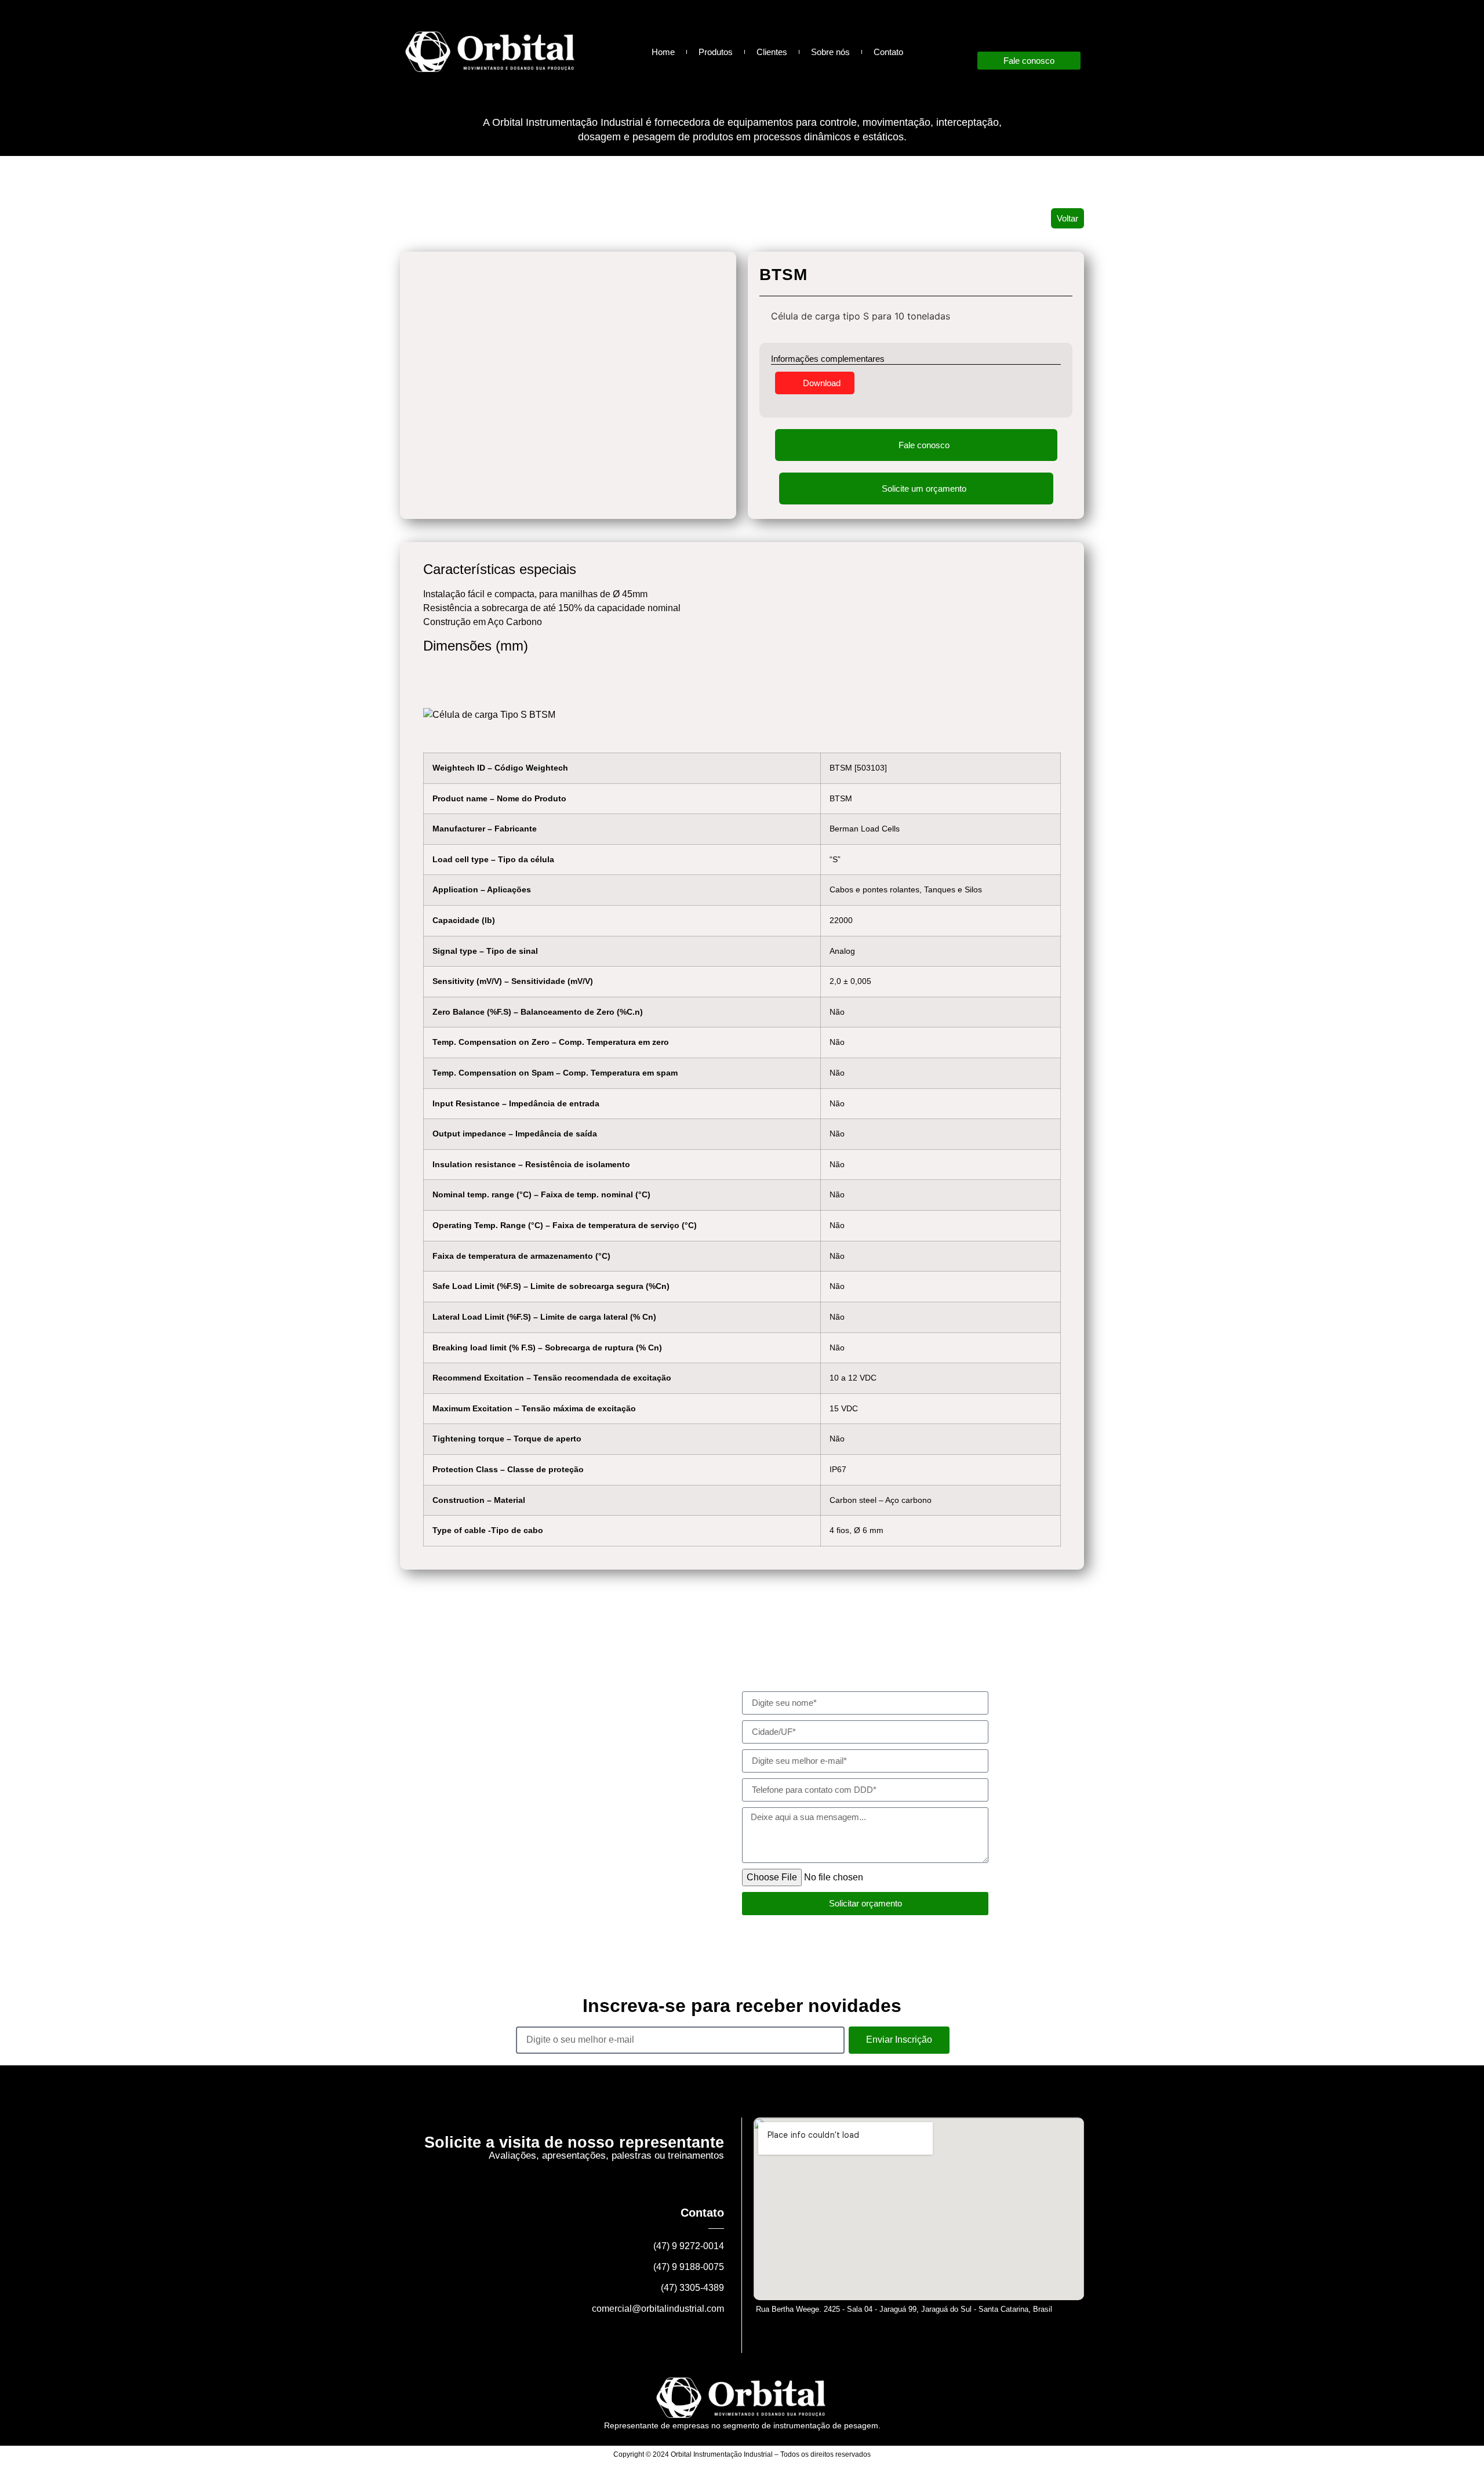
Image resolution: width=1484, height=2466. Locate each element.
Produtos (716, 52)
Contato (888, 52)
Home (663, 52)
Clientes (772, 52)
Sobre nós (830, 52)
